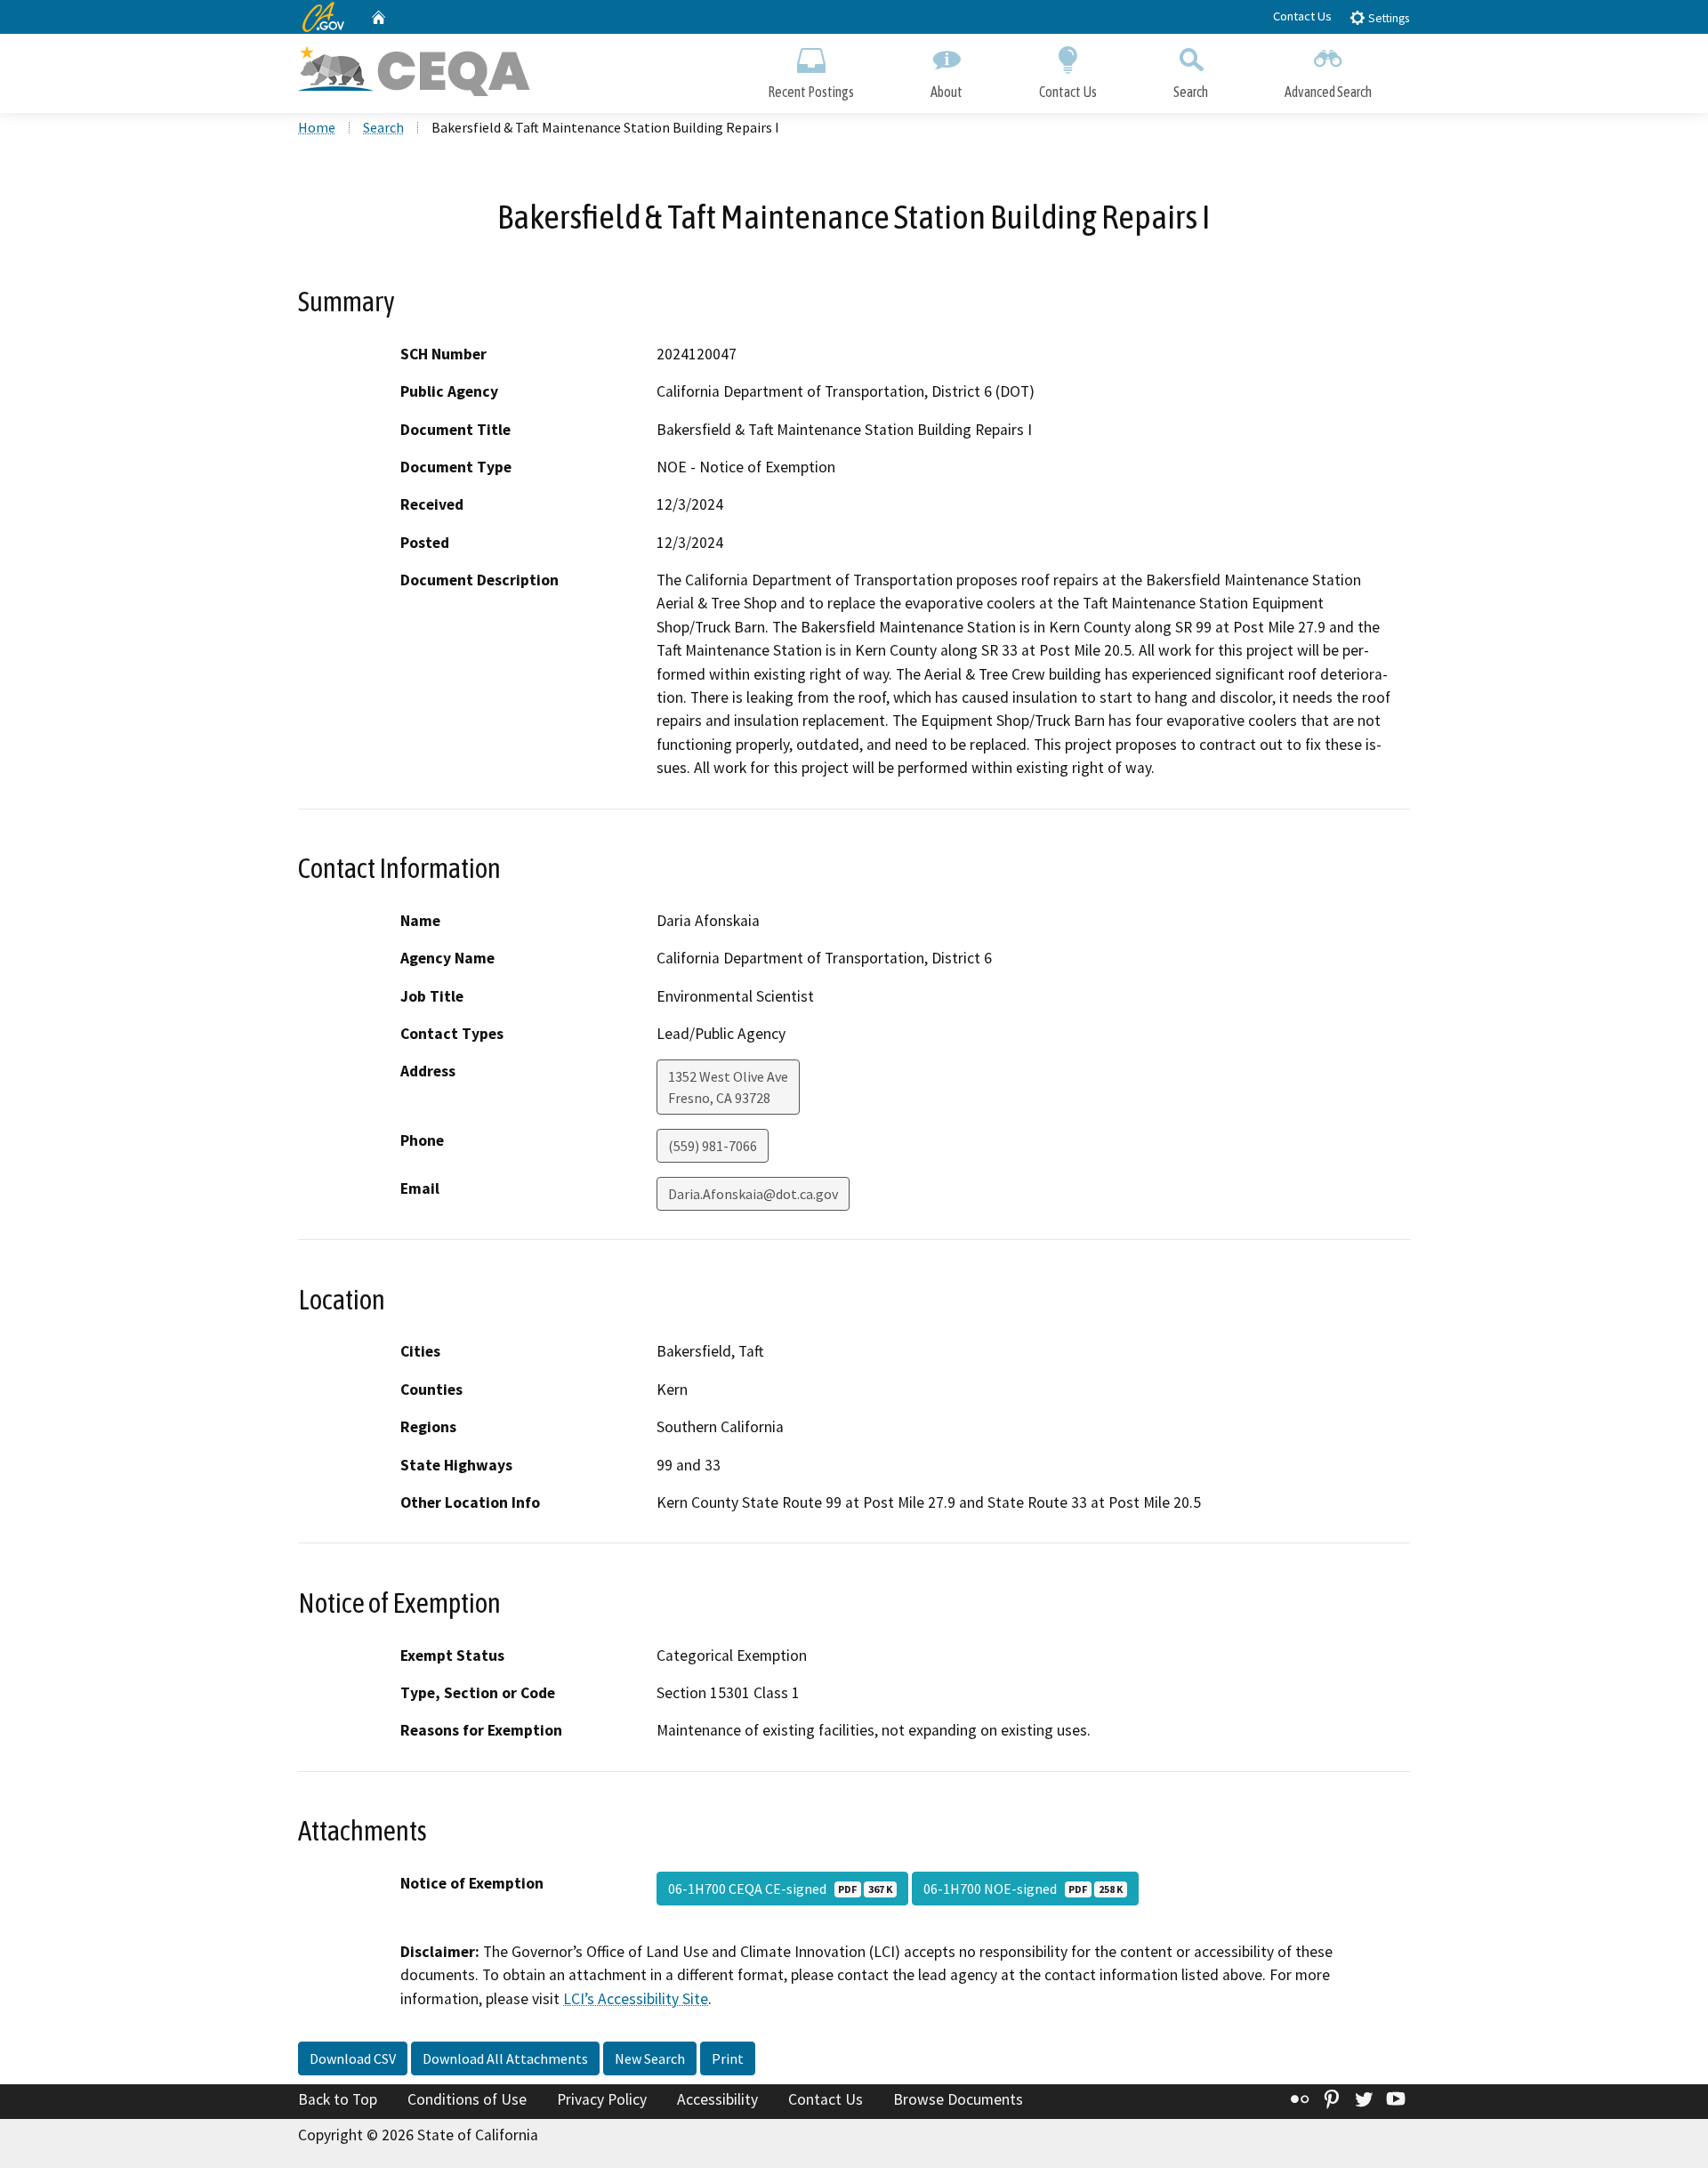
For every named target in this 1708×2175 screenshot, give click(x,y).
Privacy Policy (602, 2099)
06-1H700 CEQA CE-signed (780, 1889)
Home (317, 127)
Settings (1387, 18)
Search (1191, 92)
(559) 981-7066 (713, 1146)
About (947, 92)
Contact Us (1302, 16)
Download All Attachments (505, 2058)
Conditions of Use (467, 2099)
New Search (650, 2058)
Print (728, 2058)
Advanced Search (1328, 92)
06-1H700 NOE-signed (1023, 1889)
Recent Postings (811, 92)
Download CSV (353, 2058)
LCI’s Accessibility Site (636, 1999)
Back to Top (338, 2099)
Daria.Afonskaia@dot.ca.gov (753, 1194)
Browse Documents (958, 2099)
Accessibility (717, 2099)
